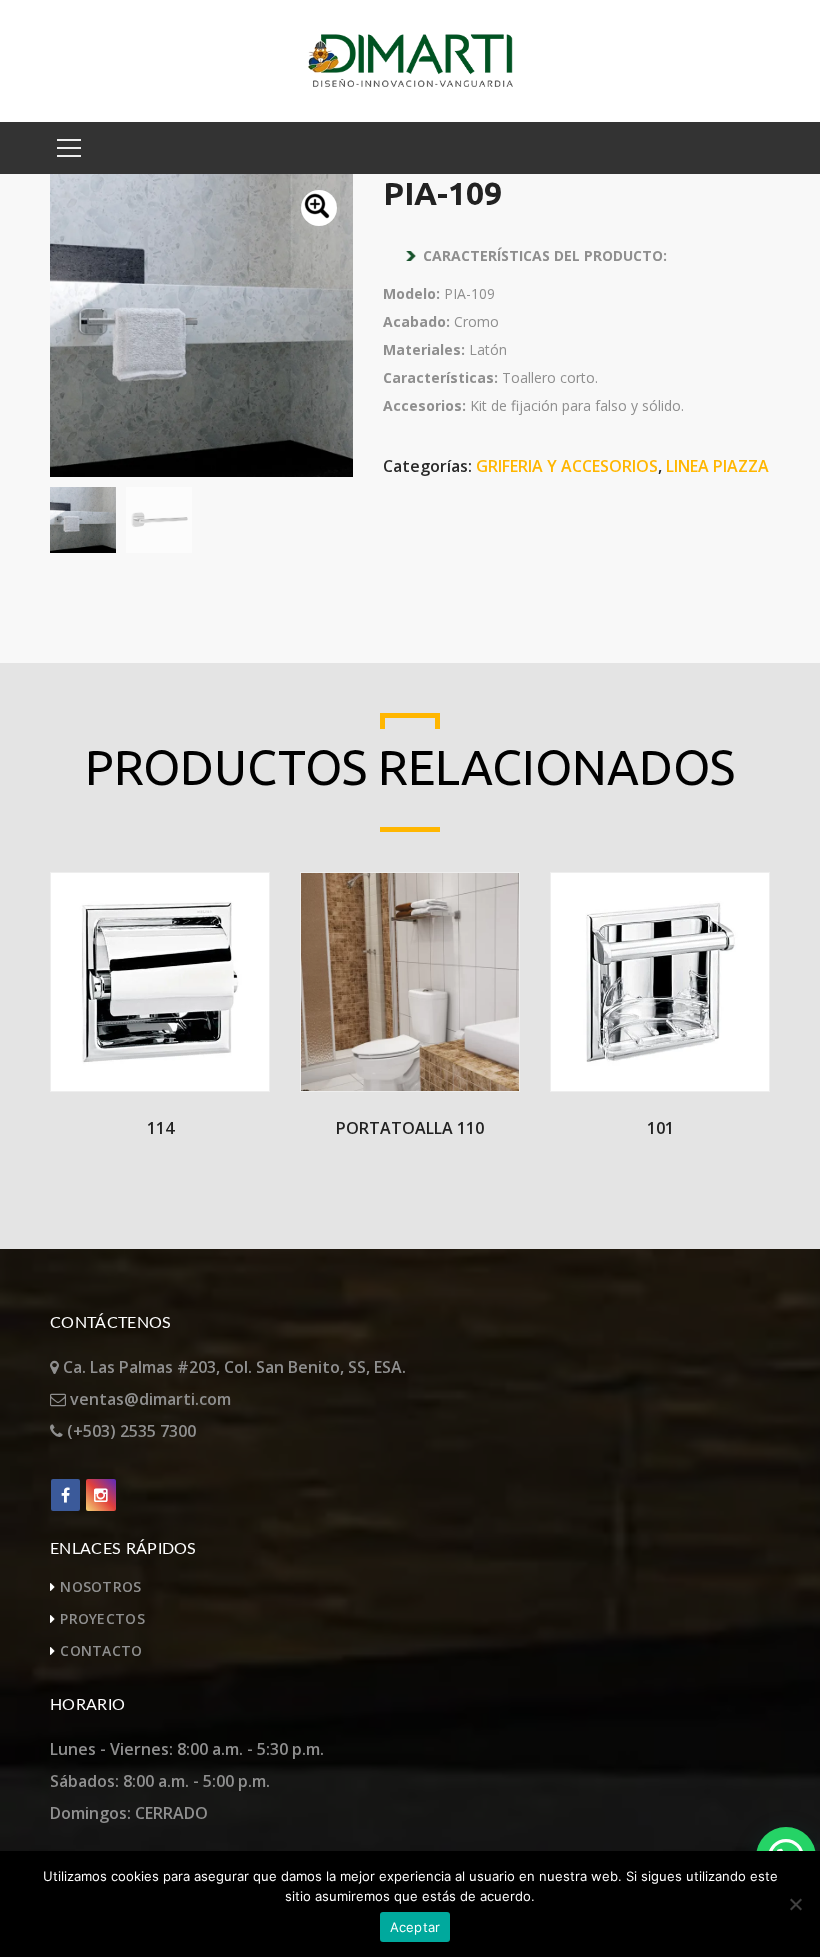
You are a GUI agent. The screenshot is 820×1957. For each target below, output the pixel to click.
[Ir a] (65, 1495)
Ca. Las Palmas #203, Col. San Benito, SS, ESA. (232, 1367)
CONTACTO (101, 1650)
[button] (319, 208)
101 (660, 1128)
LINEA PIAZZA (717, 466)
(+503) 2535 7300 (129, 1431)
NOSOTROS (100, 1586)
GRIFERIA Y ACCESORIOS (567, 466)
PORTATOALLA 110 (410, 1128)
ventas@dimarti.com (148, 1399)
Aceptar (415, 1927)
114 (160, 1128)
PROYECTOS (102, 1618)
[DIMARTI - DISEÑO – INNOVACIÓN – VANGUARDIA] (410, 59)
